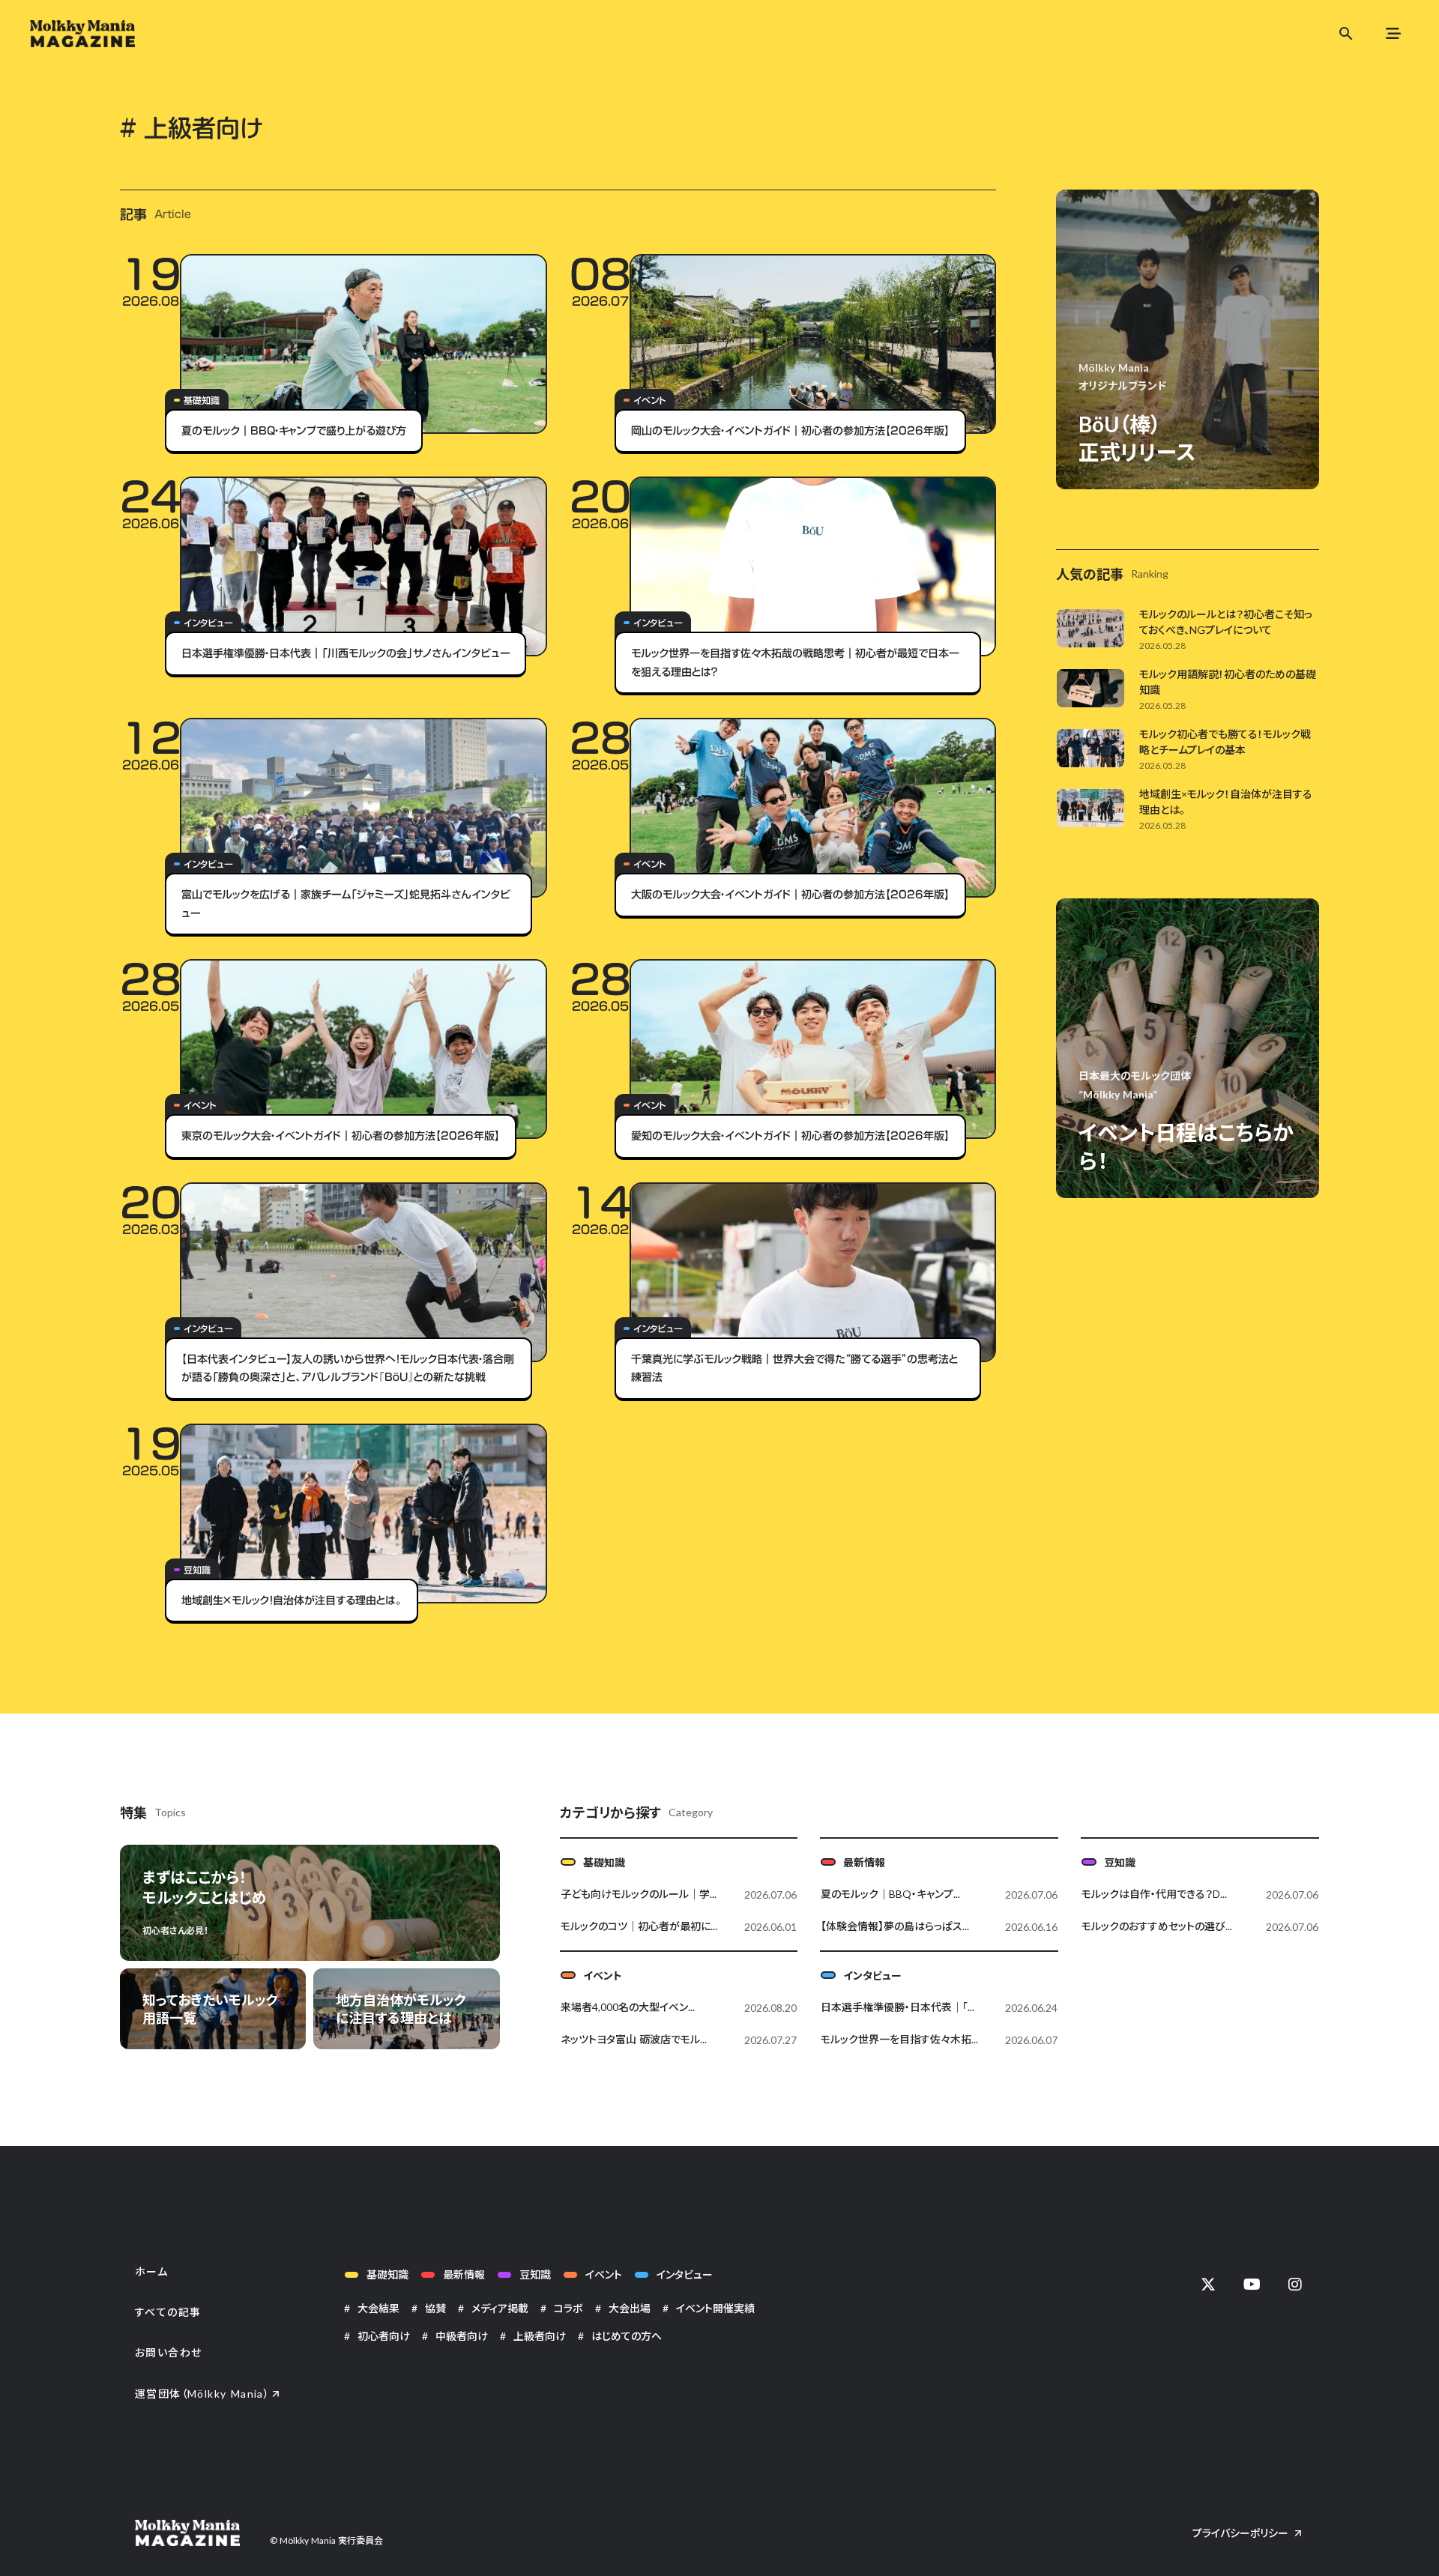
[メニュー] (1393, 34)
